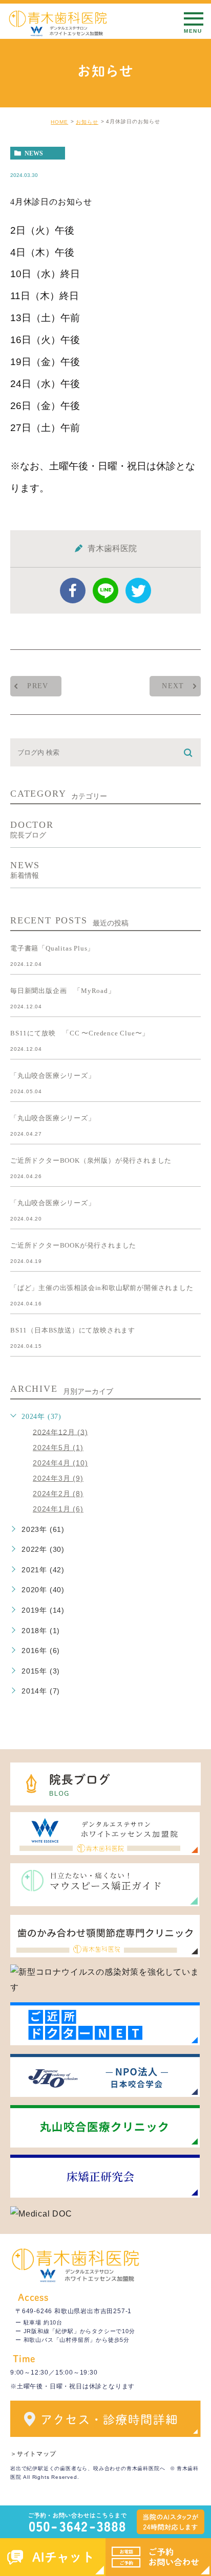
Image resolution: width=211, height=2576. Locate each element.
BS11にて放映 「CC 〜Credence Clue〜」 (80, 1033)
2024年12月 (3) (60, 1432)
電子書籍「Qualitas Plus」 (52, 948)
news (34, 153)
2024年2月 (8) (58, 1494)
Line (105, 591)
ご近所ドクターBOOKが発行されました (73, 1245)
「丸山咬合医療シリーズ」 (53, 1076)
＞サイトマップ (33, 2454)
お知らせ (87, 122)
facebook (73, 591)
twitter (138, 591)
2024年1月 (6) (58, 1509)
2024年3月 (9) (58, 1478)
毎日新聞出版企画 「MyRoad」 (63, 991)
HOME (59, 122)
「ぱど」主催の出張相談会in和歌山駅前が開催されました (102, 1288)
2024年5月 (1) (58, 1448)
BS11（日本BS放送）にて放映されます (73, 1330)
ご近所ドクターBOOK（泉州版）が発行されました (91, 1160)
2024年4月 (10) (60, 1463)
